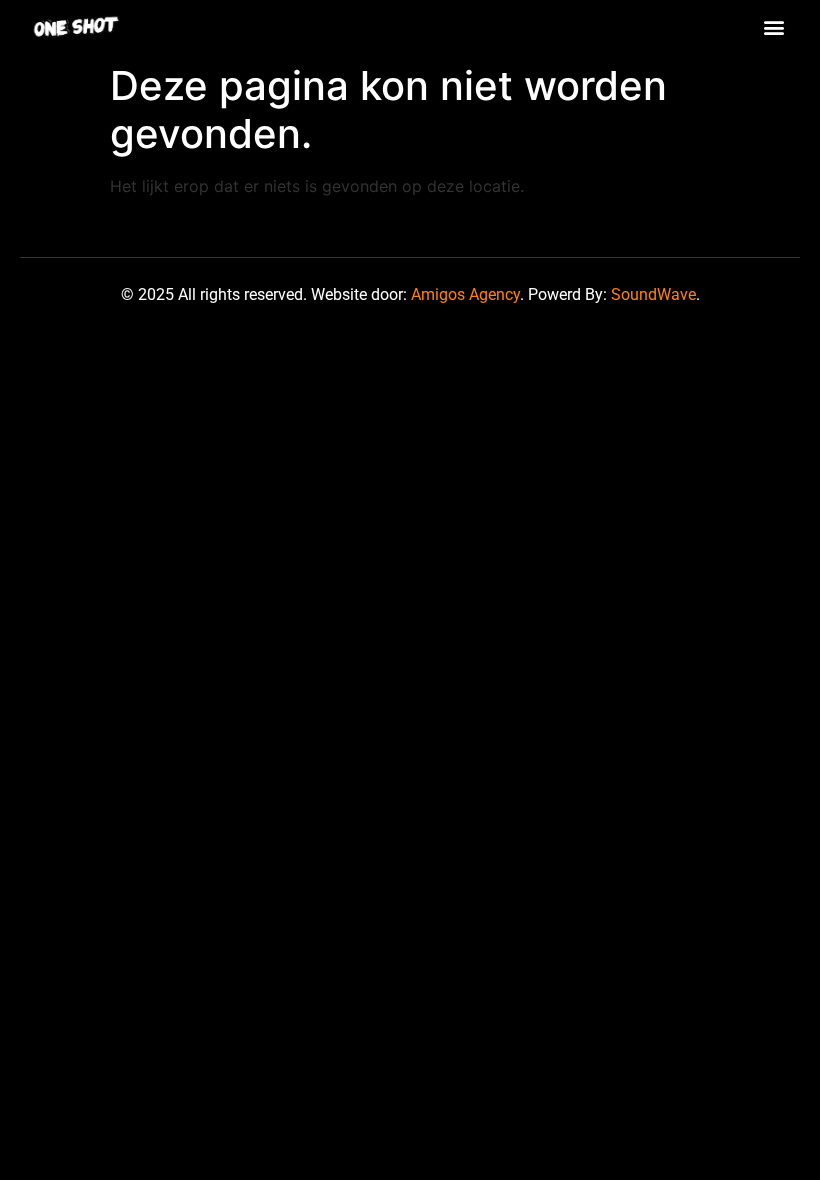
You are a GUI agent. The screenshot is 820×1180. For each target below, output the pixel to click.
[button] (773, 26)
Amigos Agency (465, 294)
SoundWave (653, 294)
